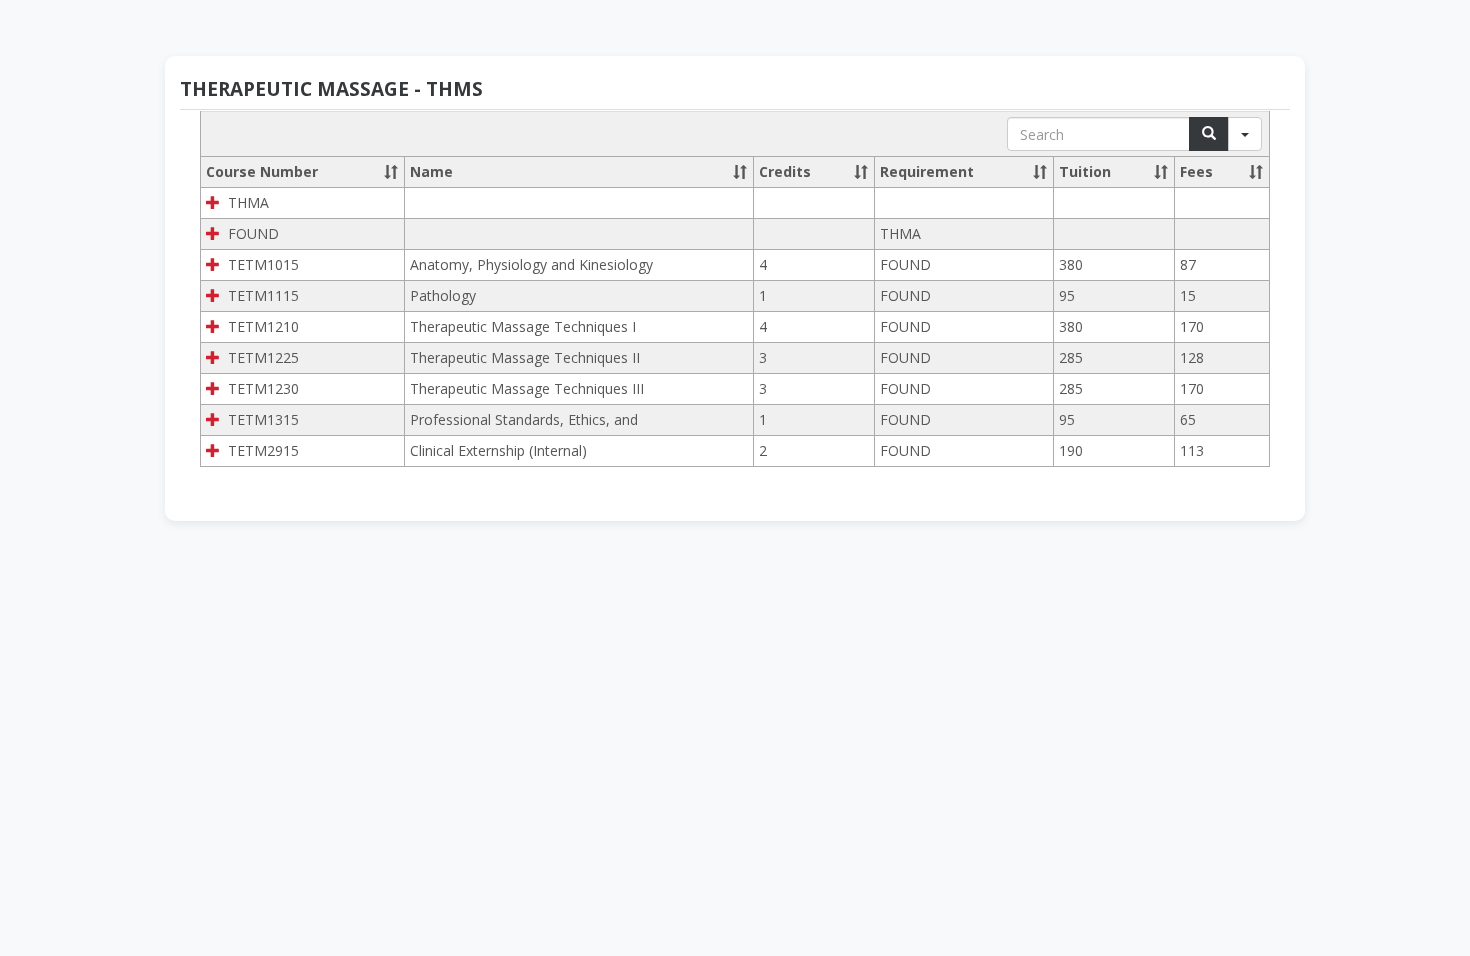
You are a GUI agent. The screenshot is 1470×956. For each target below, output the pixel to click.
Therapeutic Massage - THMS (331, 89)
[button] (391, 172)
